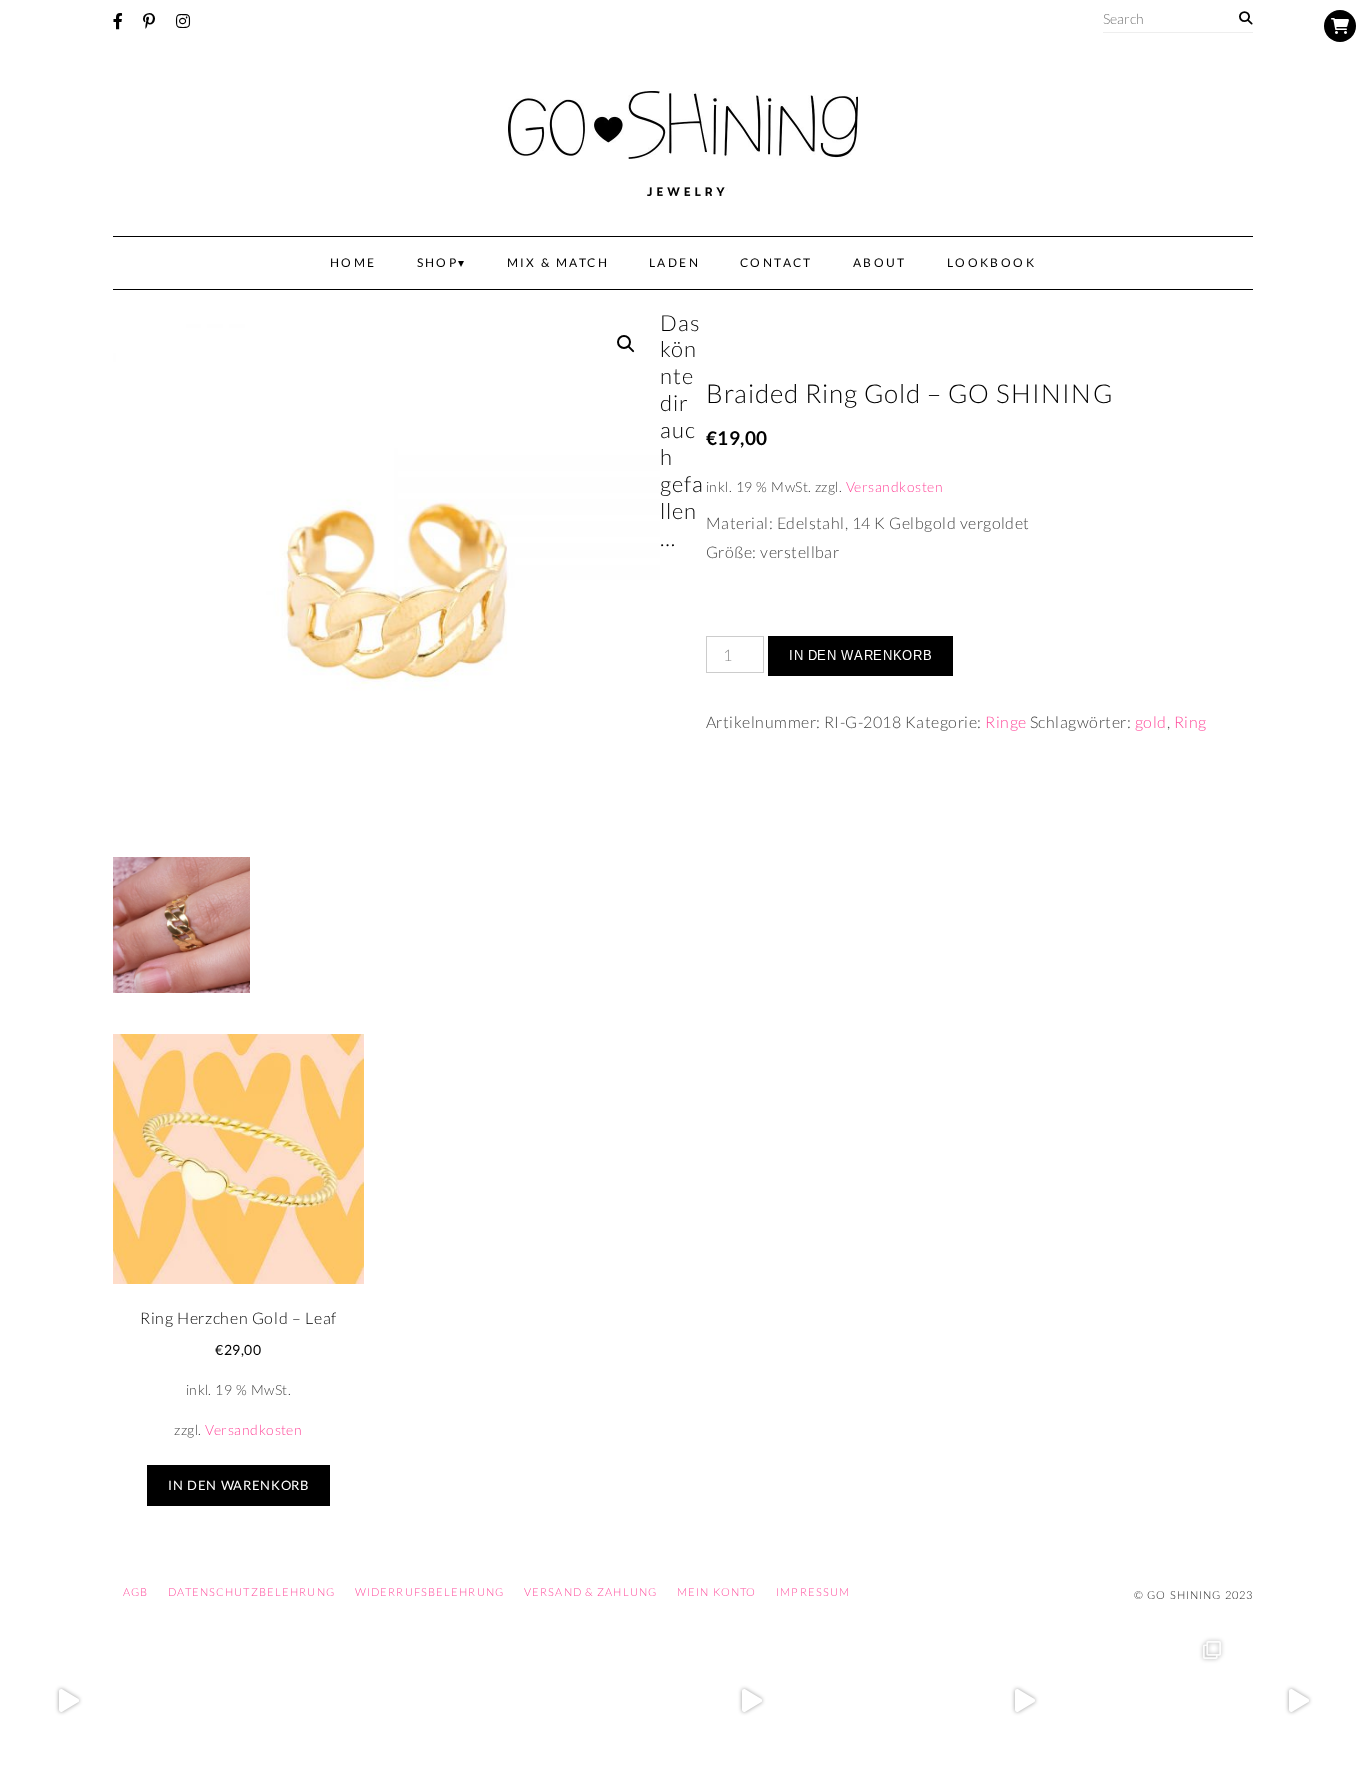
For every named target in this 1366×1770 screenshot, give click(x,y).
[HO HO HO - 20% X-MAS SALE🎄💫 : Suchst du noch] (888, 1701)
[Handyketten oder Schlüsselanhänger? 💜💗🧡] (1161, 1701)
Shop (438, 262)
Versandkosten (894, 486)
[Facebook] (118, 21)
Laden (674, 262)
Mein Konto (716, 1591)
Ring (1190, 721)
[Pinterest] (149, 21)
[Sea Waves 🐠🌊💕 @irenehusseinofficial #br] (614, 1701)
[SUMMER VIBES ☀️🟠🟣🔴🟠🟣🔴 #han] (478, 1701)
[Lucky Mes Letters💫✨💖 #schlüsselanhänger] (68, 1701)
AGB (135, 1591)
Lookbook (991, 262)
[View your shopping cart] (1340, 26)
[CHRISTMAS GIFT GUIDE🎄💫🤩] (1297, 1701)
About (880, 262)
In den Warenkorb (860, 655)
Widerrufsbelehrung (429, 1591)
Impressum (813, 1591)
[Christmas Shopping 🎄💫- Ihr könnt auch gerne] (1024, 1701)
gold (1151, 721)
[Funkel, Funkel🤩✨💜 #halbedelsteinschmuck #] (341, 1701)
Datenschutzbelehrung (251, 1591)
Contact (776, 262)
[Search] (1245, 18)
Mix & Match (558, 262)
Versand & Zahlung (590, 1591)
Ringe (1005, 721)
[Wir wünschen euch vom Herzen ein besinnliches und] (751, 1701)
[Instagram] (183, 21)
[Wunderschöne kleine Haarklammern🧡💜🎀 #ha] (205, 1701)
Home (353, 262)
